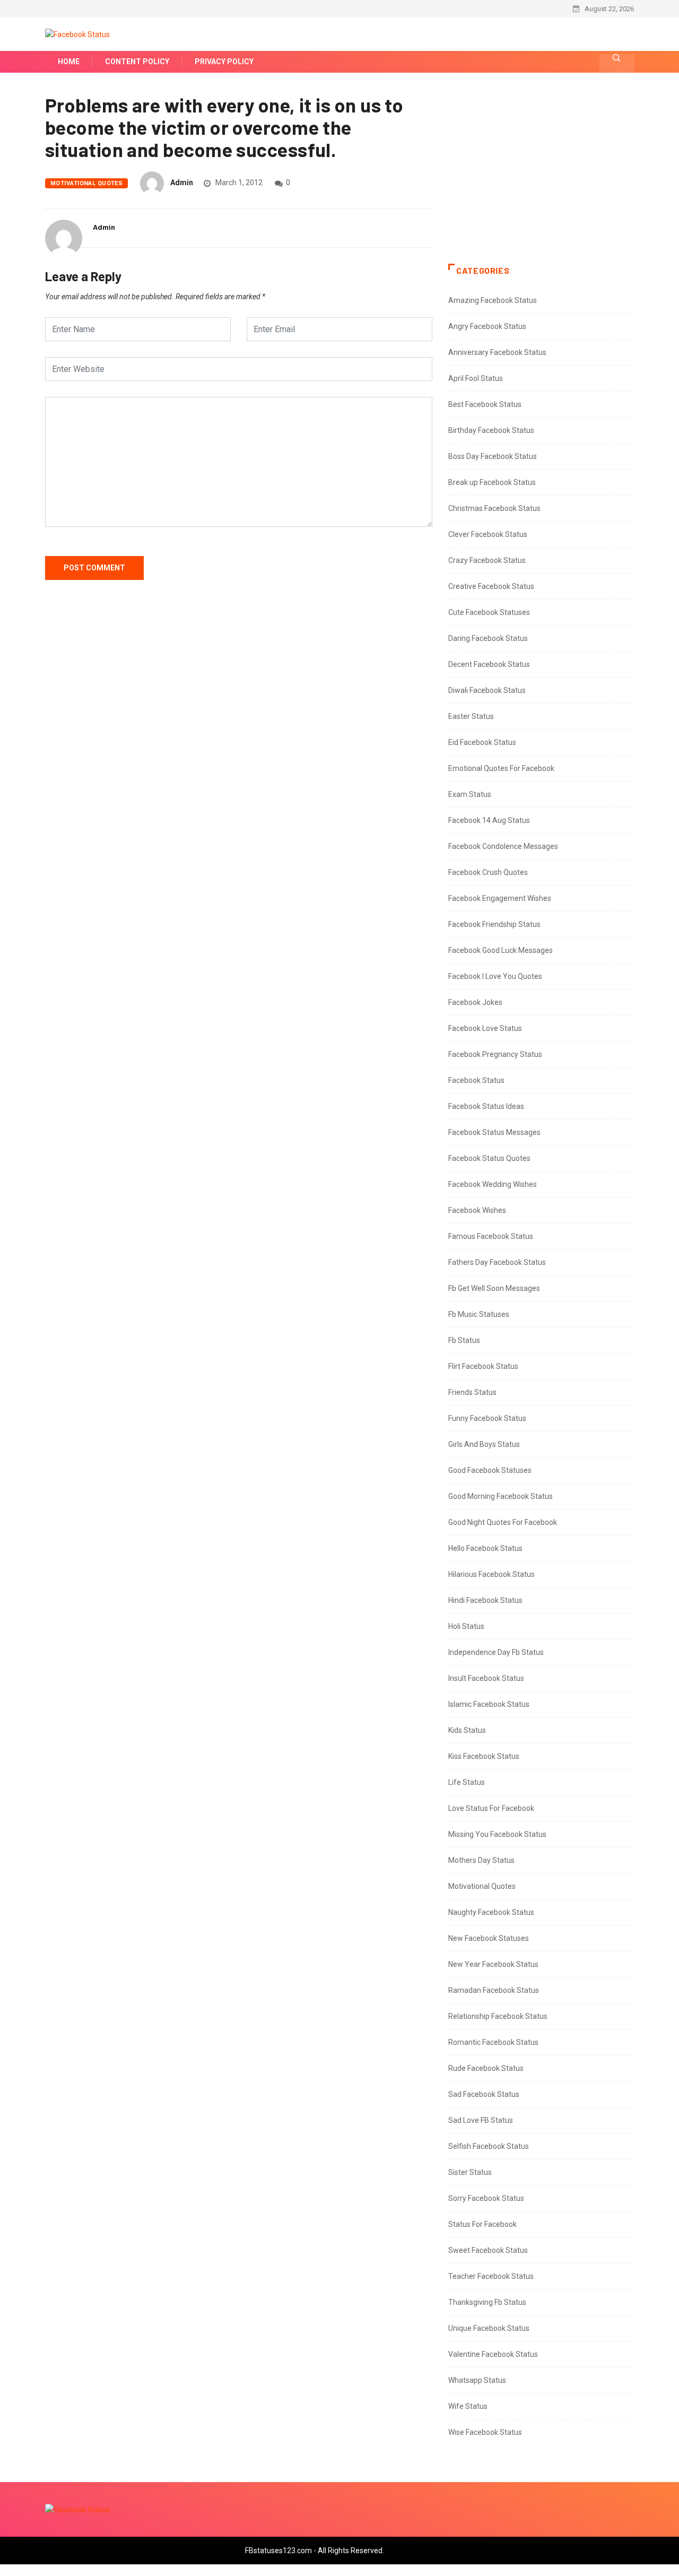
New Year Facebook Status (493, 1964)
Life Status (467, 1782)
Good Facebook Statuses (490, 1470)
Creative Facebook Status (491, 586)
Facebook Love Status (485, 1028)
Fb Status (464, 1340)
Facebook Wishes (477, 1210)
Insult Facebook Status (486, 1678)
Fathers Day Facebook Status (497, 1262)
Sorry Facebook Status (486, 2198)
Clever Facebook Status (488, 534)
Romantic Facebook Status (493, 2042)
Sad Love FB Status (481, 2120)
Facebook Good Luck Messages (500, 950)
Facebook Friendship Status (494, 924)
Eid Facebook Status (482, 742)
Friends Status (472, 1392)
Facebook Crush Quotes (488, 872)
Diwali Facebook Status (487, 690)
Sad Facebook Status (484, 2094)
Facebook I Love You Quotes (495, 976)
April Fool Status (476, 378)
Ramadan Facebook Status (494, 1990)
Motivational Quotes (86, 183)
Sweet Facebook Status (488, 2250)
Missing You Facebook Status (497, 1834)
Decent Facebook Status (489, 664)
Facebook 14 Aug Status (489, 820)
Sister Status (470, 2172)
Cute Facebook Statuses (489, 612)
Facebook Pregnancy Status (495, 1054)
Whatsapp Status (477, 2380)
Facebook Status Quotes (489, 1158)
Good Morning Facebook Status (500, 1496)
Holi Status (466, 1626)
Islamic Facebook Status (489, 1704)
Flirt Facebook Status (483, 1366)
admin (182, 183)
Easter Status (471, 716)
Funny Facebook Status (487, 1418)
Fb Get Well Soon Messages (494, 1288)
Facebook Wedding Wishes (493, 1184)
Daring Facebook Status (488, 638)
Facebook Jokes (475, 1002)
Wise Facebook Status (485, 2432)
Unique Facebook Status (489, 2328)
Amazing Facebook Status (493, 300)
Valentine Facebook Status (493, 2354)
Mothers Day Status (481, 1860)
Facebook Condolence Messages (503, 846)
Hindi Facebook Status (485, 1600)
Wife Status (468, 2406)
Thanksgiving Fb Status (487, 2302)
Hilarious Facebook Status (491, 1574)
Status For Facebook (482, 2224)
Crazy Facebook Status (487, 560)
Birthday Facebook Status (491, 430)
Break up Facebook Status (492, 482)
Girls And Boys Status (484, 1444)
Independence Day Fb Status (496, 1652)
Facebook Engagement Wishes (500, 898)
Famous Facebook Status (491, 1236)
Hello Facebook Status (485, 1548)
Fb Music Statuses (479, 1314)
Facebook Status (476, 1080)
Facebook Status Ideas (486, 1106)
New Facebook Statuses (489, 1938)
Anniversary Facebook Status (497, 352)
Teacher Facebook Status (491, 2276)
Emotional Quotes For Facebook (501, 768)
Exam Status (470, 794)
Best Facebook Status (485, 404)
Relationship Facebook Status (498, 2016)
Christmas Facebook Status (494, 508)
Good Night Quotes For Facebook (503, 1522)
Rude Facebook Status (486, 2068)
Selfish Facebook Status (489, 2146)
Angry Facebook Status (487, 326)
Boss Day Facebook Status (493, 456)
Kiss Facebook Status (484, 1756)
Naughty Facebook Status (491, 1912)
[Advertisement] (541, 179)
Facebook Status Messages (494, 1132)
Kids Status (467, 1730)
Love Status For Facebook (491, 1808)
